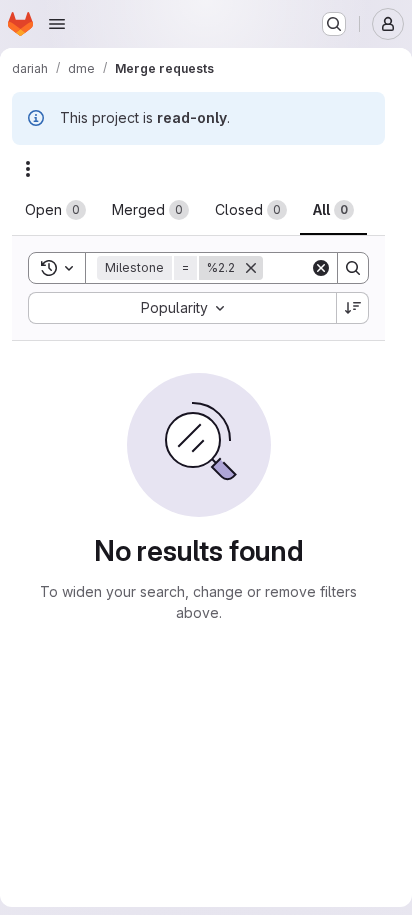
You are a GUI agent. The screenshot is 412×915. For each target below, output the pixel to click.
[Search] (353, 268)
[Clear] (321, 268)
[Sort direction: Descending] (353, 308)
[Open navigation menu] (57, 24)
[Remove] (251, 268)
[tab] (55, 210)
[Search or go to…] (334, 24)
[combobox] (182, 308)
